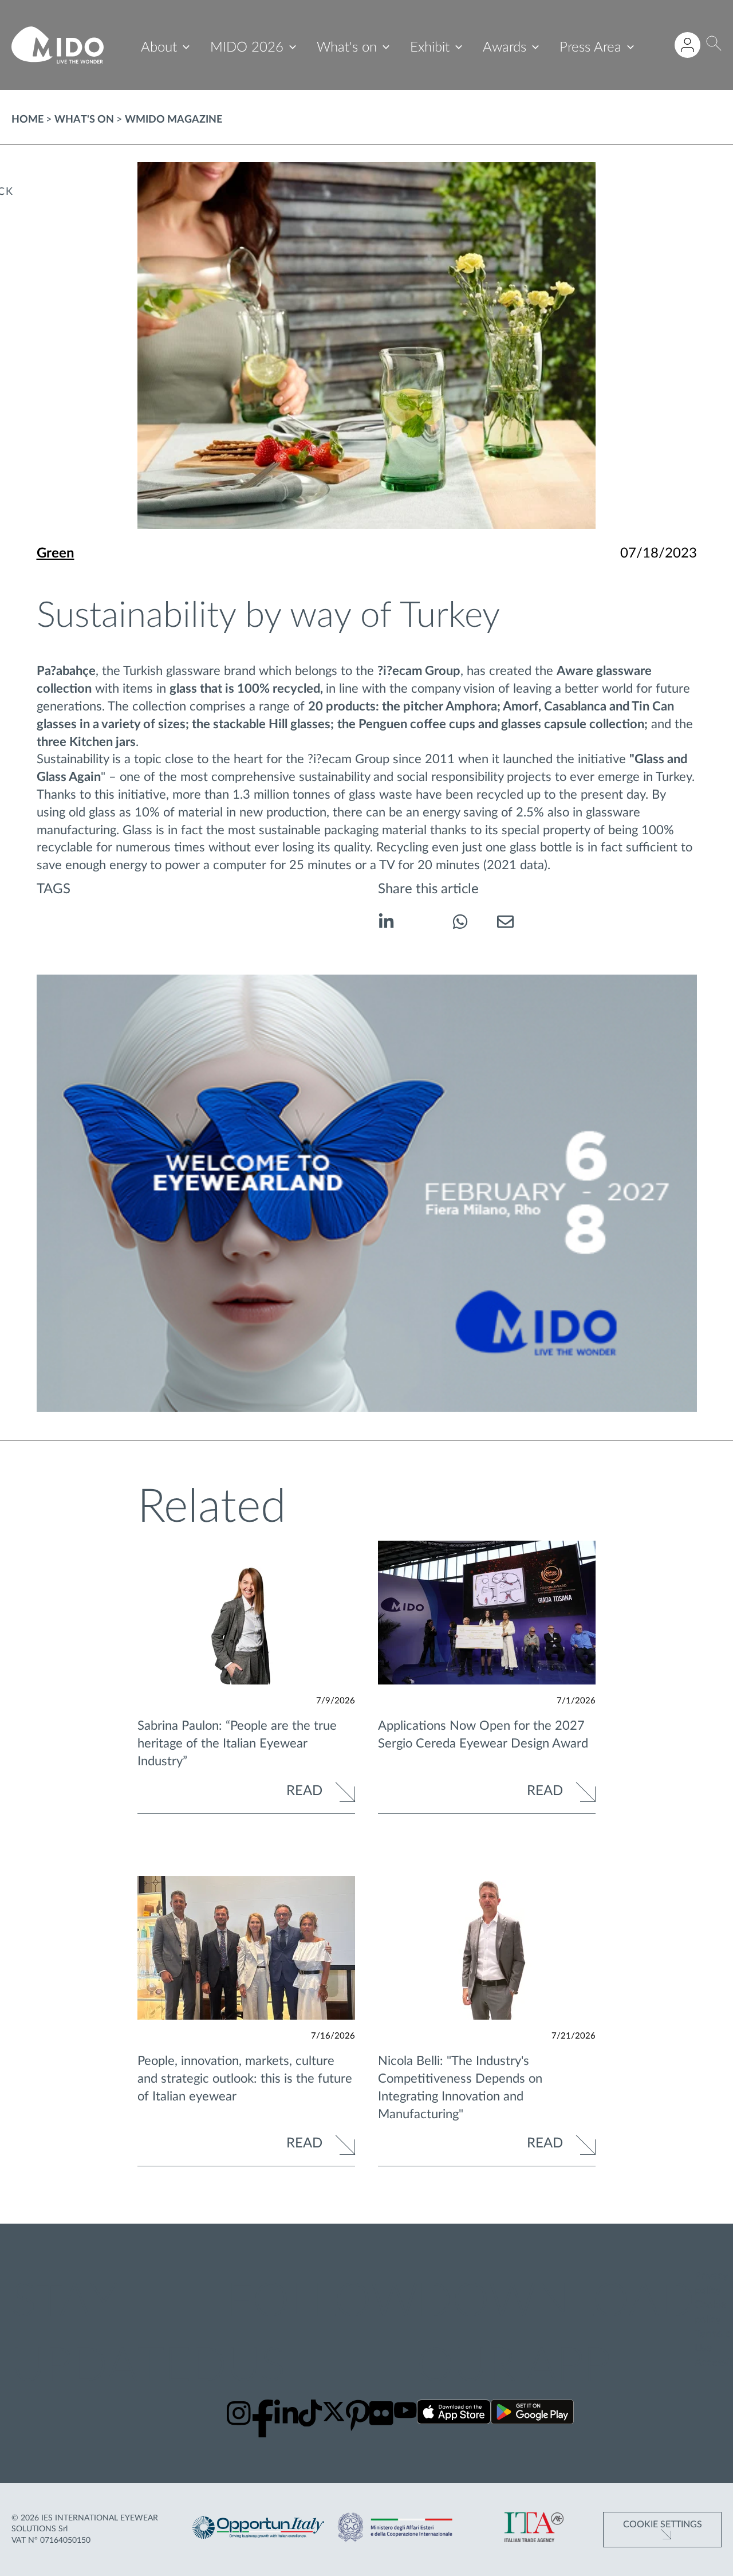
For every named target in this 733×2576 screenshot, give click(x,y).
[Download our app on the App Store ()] (454, 2414)
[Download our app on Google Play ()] (532, 2414)
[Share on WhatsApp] (460, 924)
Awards (505, 48)
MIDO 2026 (247, 48)
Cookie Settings (663, 2524)
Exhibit (430, 48)
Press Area (590, 48)
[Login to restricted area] (687, 45)
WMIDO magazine (174, 120)
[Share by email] (505, 924)
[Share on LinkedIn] (386, 924)
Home (27, 120)
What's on (347, 48)
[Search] (714, 45)
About (159, 48)
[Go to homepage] (58, 45)
